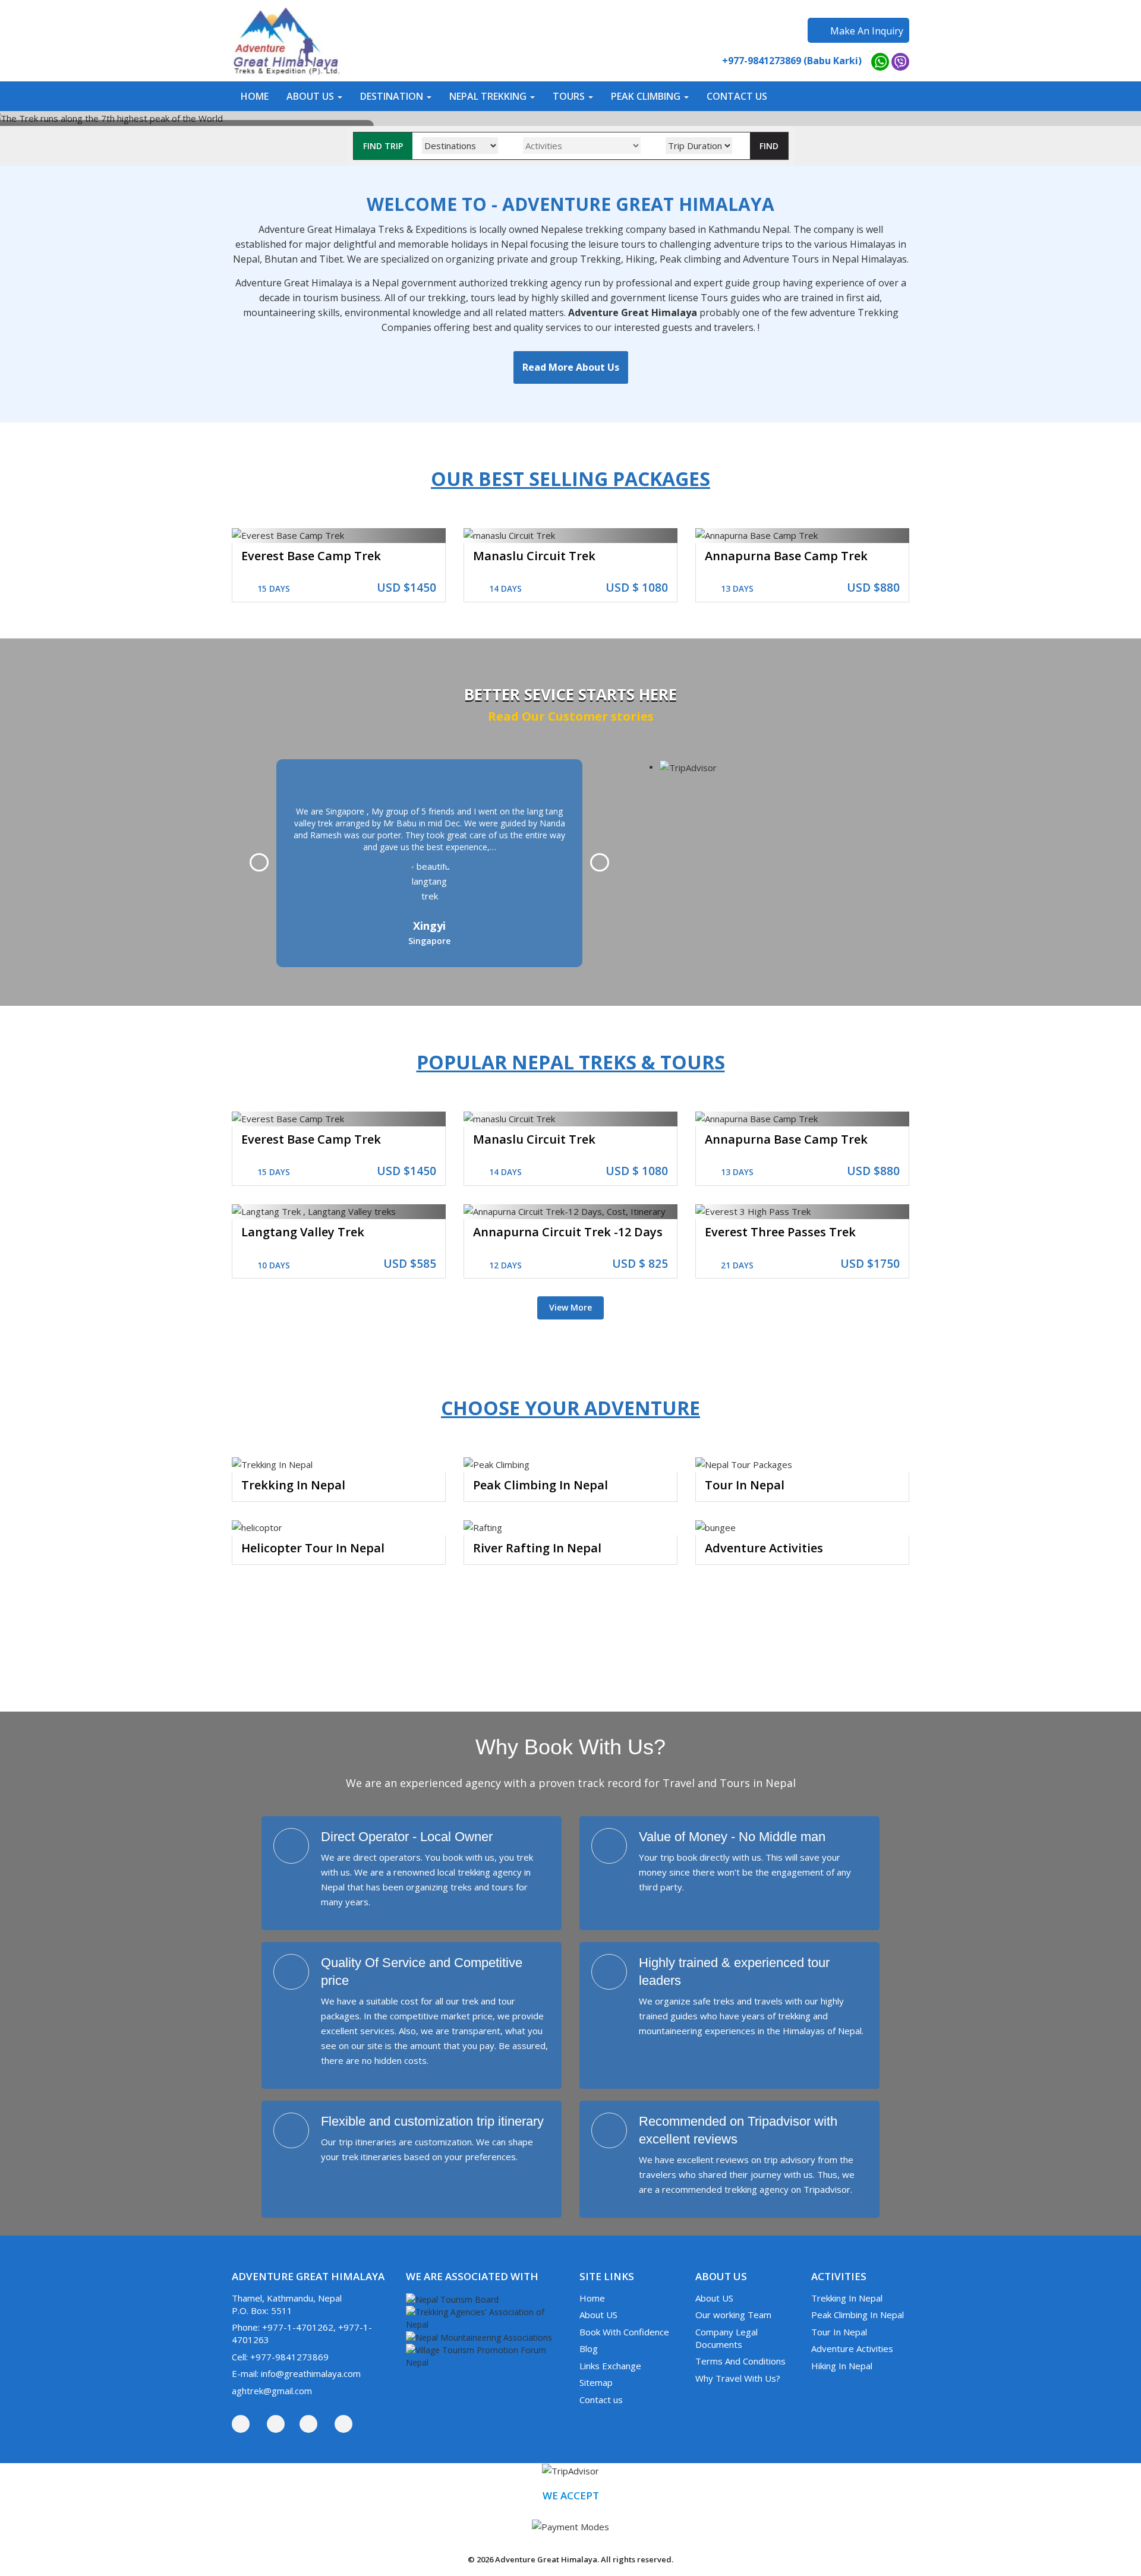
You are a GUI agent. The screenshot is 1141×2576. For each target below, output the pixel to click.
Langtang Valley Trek (303, 1232)
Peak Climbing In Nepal (540, 1485)
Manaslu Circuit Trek (534, 556)
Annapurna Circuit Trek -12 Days (568, 1232)
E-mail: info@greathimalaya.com (296, 2373)
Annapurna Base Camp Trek (786, 556)
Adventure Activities (764, 1548)
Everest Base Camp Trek (311, 556)
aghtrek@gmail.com (272, 2391)
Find (769, 146)
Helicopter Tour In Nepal (313, 1548)
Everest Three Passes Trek (780, 1232)
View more (570, 1307)
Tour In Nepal (745, 1485)
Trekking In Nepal (293, 1485)
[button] (314, 96)
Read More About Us (571, 367)
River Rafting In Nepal (537, 1548)
